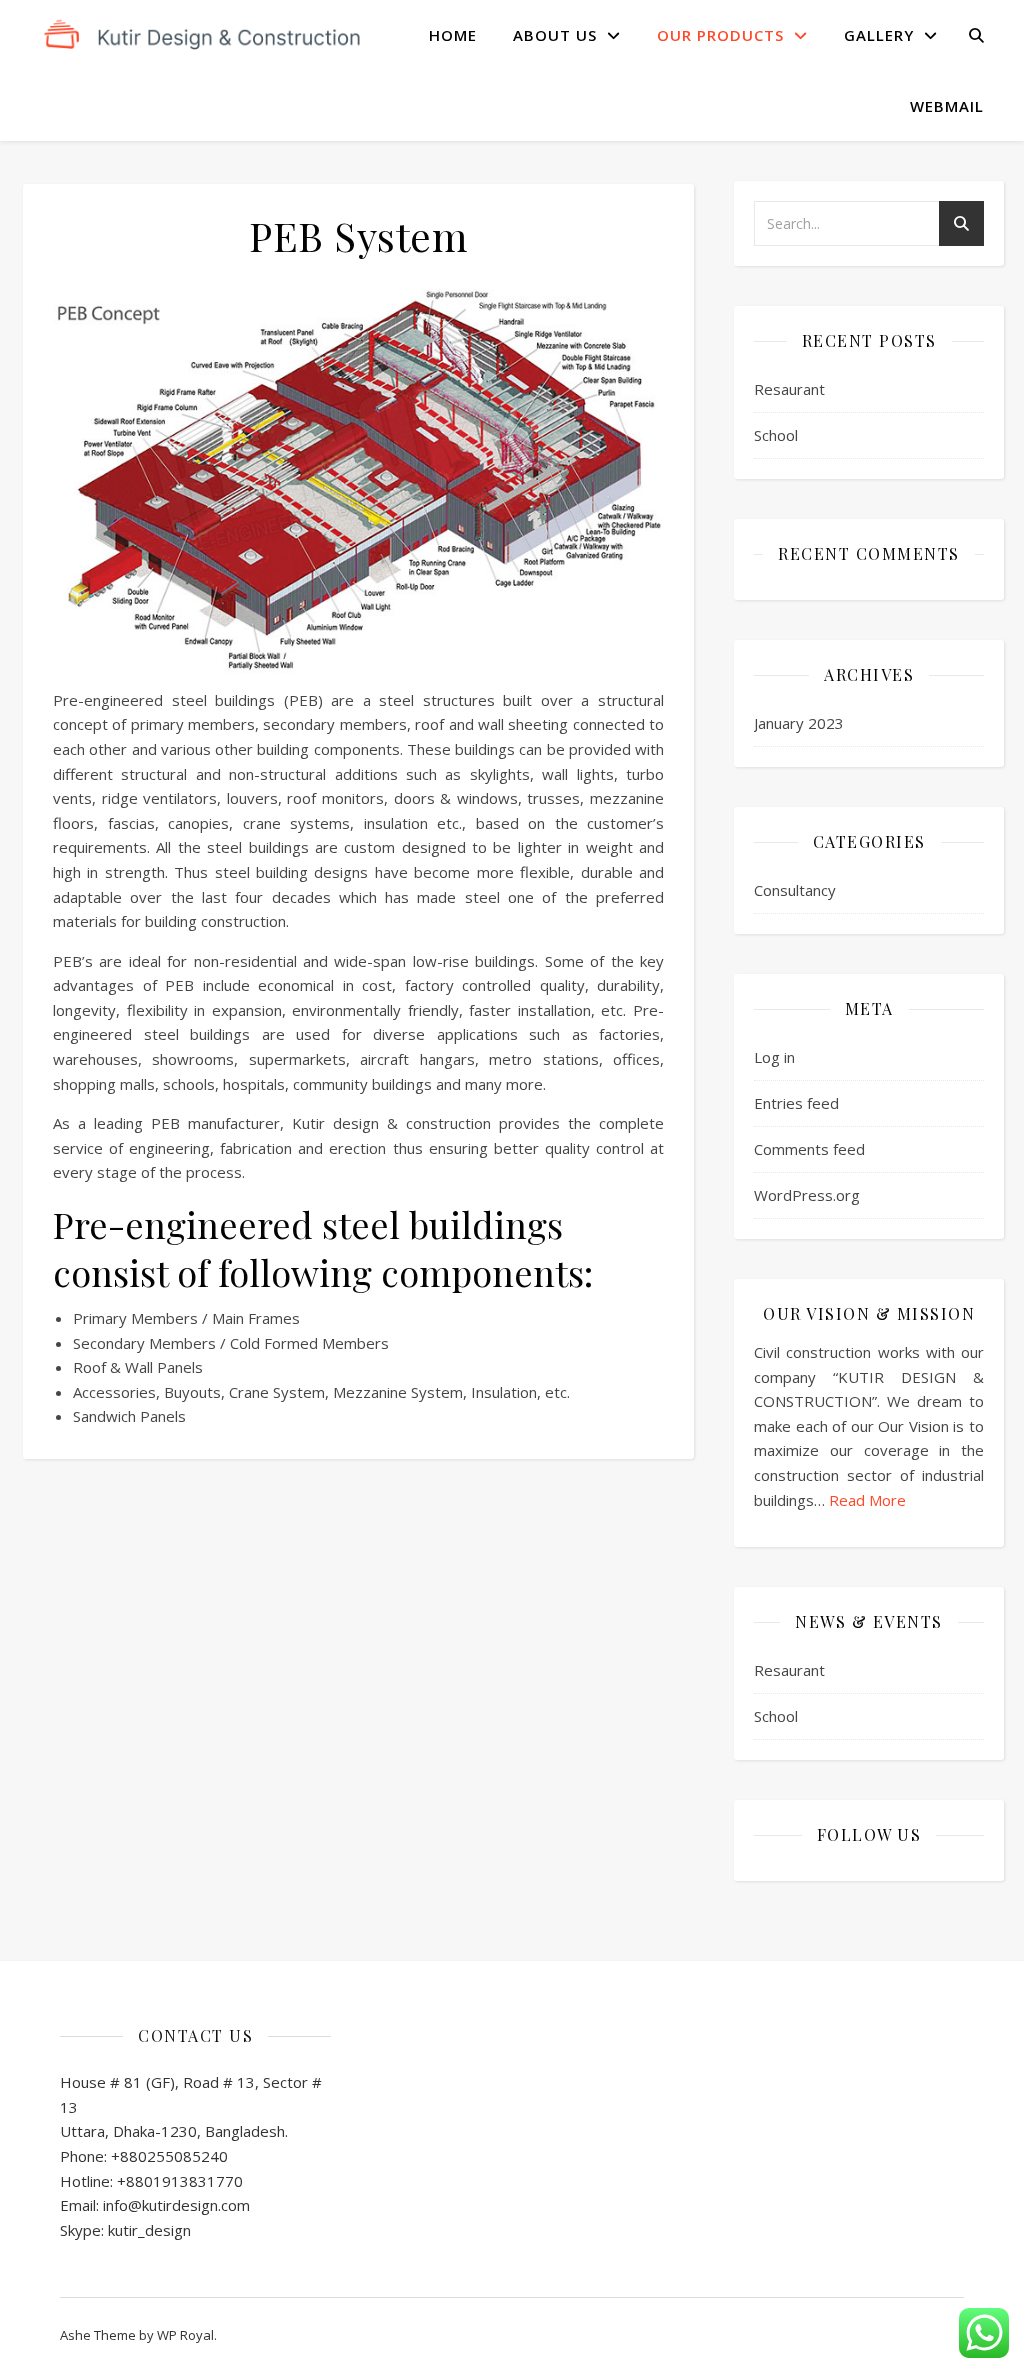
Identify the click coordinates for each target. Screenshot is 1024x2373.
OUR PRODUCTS (720, 35)
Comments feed (809, 1149)
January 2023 (799, 723)
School (776, 435)
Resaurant (789, 389)
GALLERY (879, 35)
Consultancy (795, 890)
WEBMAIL (947, 106)
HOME (453, 35)
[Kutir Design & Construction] (202, 35)
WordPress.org (807, 1195)
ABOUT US (555, 35)
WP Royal (185, 2335)
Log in (774, 1057)
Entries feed (796, 1103)
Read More (867, 1500)
